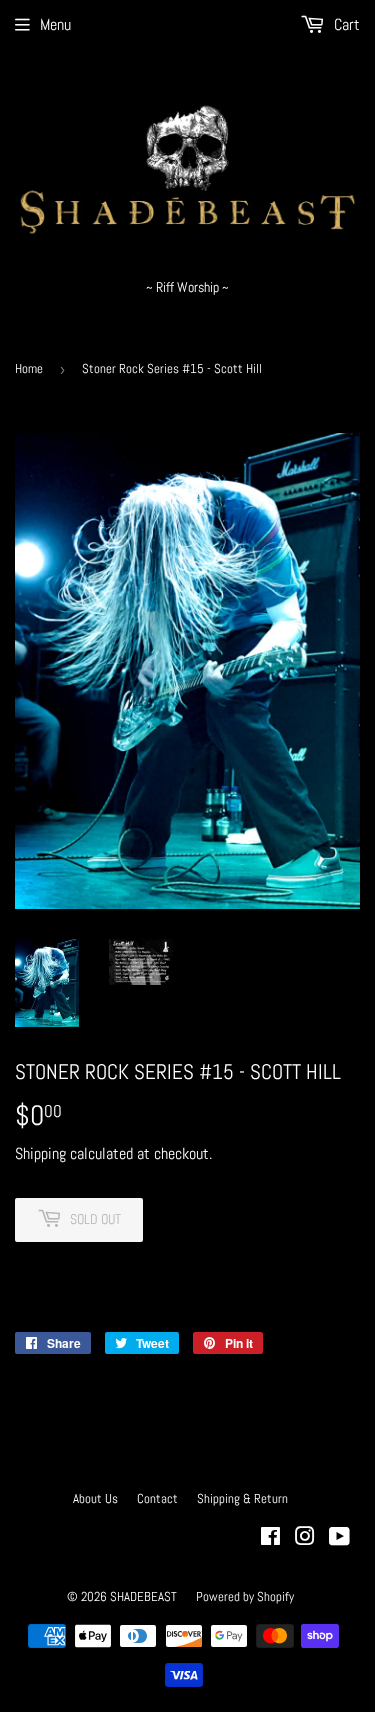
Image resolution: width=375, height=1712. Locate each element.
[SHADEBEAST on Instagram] (305, 1538)
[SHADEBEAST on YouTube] (339, 1538)
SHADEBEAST (143, 1596)
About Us (95, 1498)
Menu (55, 24)
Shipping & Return (242, 1498)
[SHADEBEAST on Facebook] (270, 1538)
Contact (157, 1498)
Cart (345, 24)
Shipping (40, 1153)
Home (29, 368)
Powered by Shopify (245, 1596)
